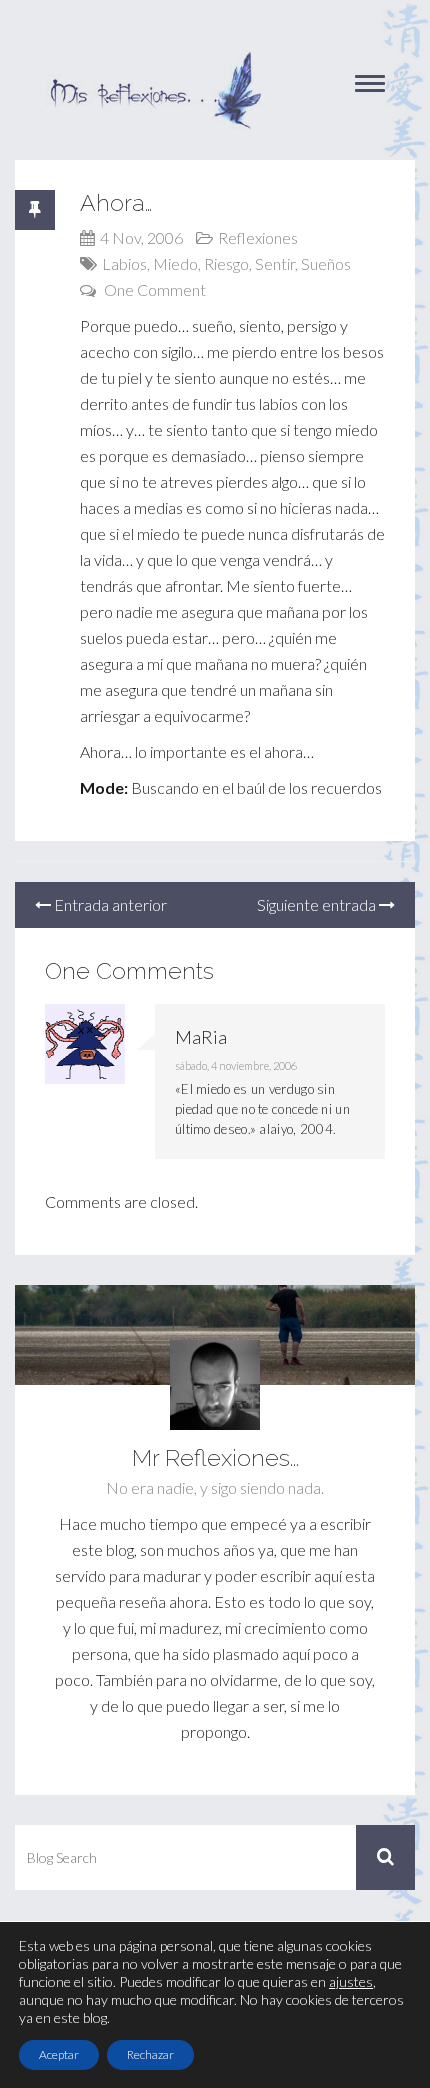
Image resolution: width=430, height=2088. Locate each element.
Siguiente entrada (318, 904)
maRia (201, 1037)
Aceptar (59, 2054)
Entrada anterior (109, 904)
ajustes (351, 1981)
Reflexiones (258, 237)
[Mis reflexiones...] (155, 60)
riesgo (226, 263)
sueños (326, 263)
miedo (175, 263)
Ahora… (116, 202)
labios (124, 263)
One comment (155, 289)
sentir (275, 263)
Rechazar (150, 2054)
